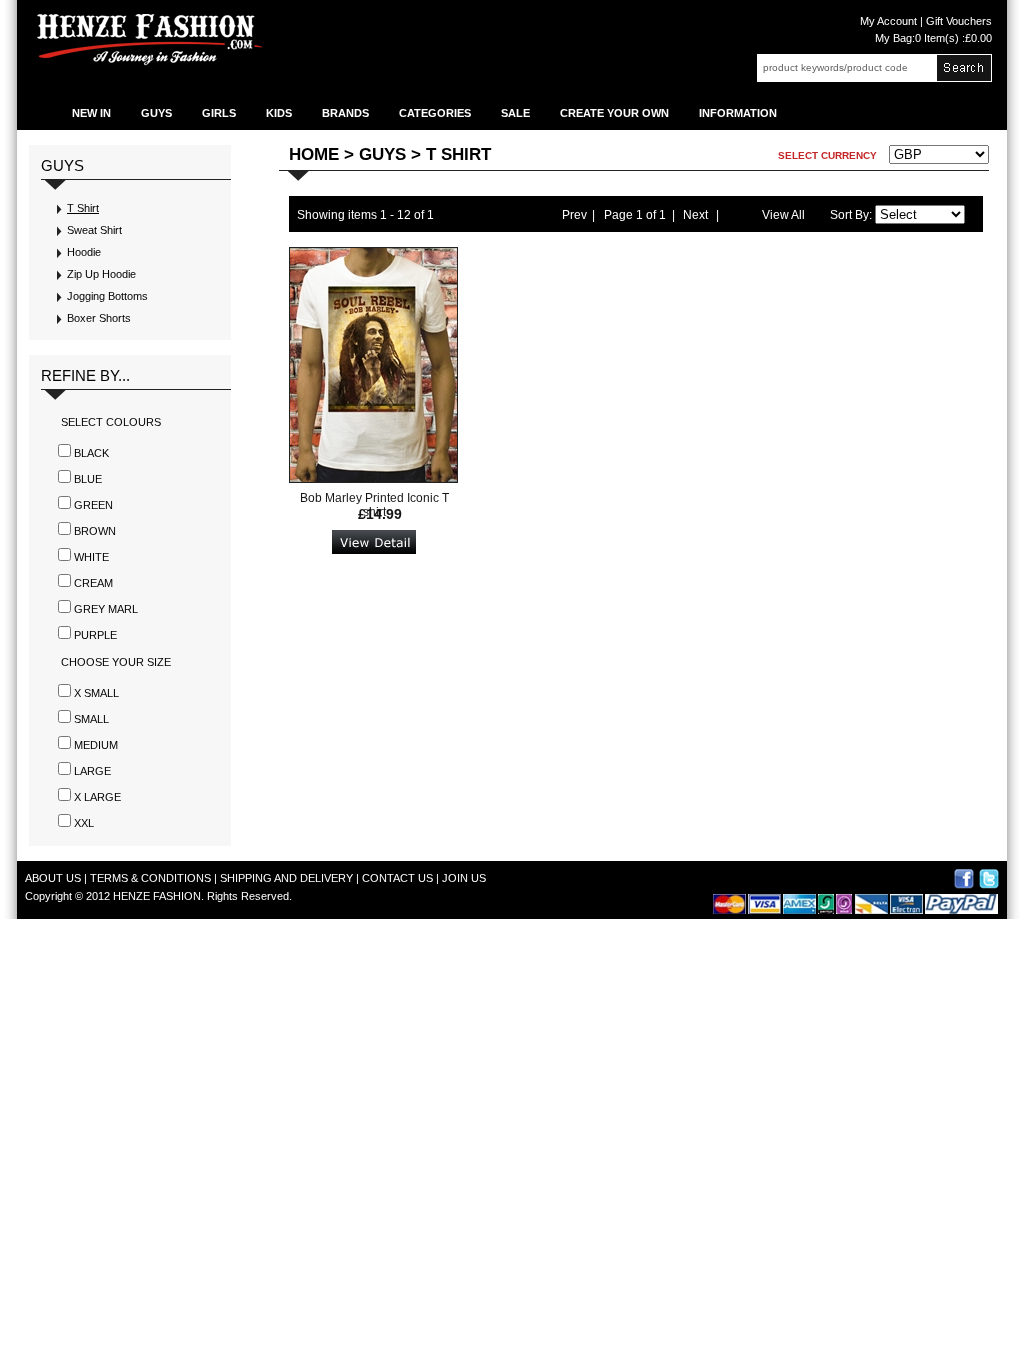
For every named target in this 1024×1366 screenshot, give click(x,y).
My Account (888, 21)
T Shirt (83, 208)
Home (314, 154)
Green (93, 505)
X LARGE (97, 797)
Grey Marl (106, 609)
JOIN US (464, 878)
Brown (95, 531)
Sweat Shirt (94, 230)
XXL (84, 823)
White (91, 557)
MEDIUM (96, 745)
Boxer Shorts (99, 318)
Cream (93, 583)
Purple (95, 635)
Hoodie (84, 252)
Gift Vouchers (957, 21)
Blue (88, 479)
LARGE (92, 771)
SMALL (91, 719)
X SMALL (96, 693)
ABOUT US (53, 878)
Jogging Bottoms (107, 296)
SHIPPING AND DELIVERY (286, 878)
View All (783, 215)
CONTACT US (397, 878)
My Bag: (933, 38)
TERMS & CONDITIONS (150, 878)
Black (91, 453)
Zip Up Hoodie (101, 274)
